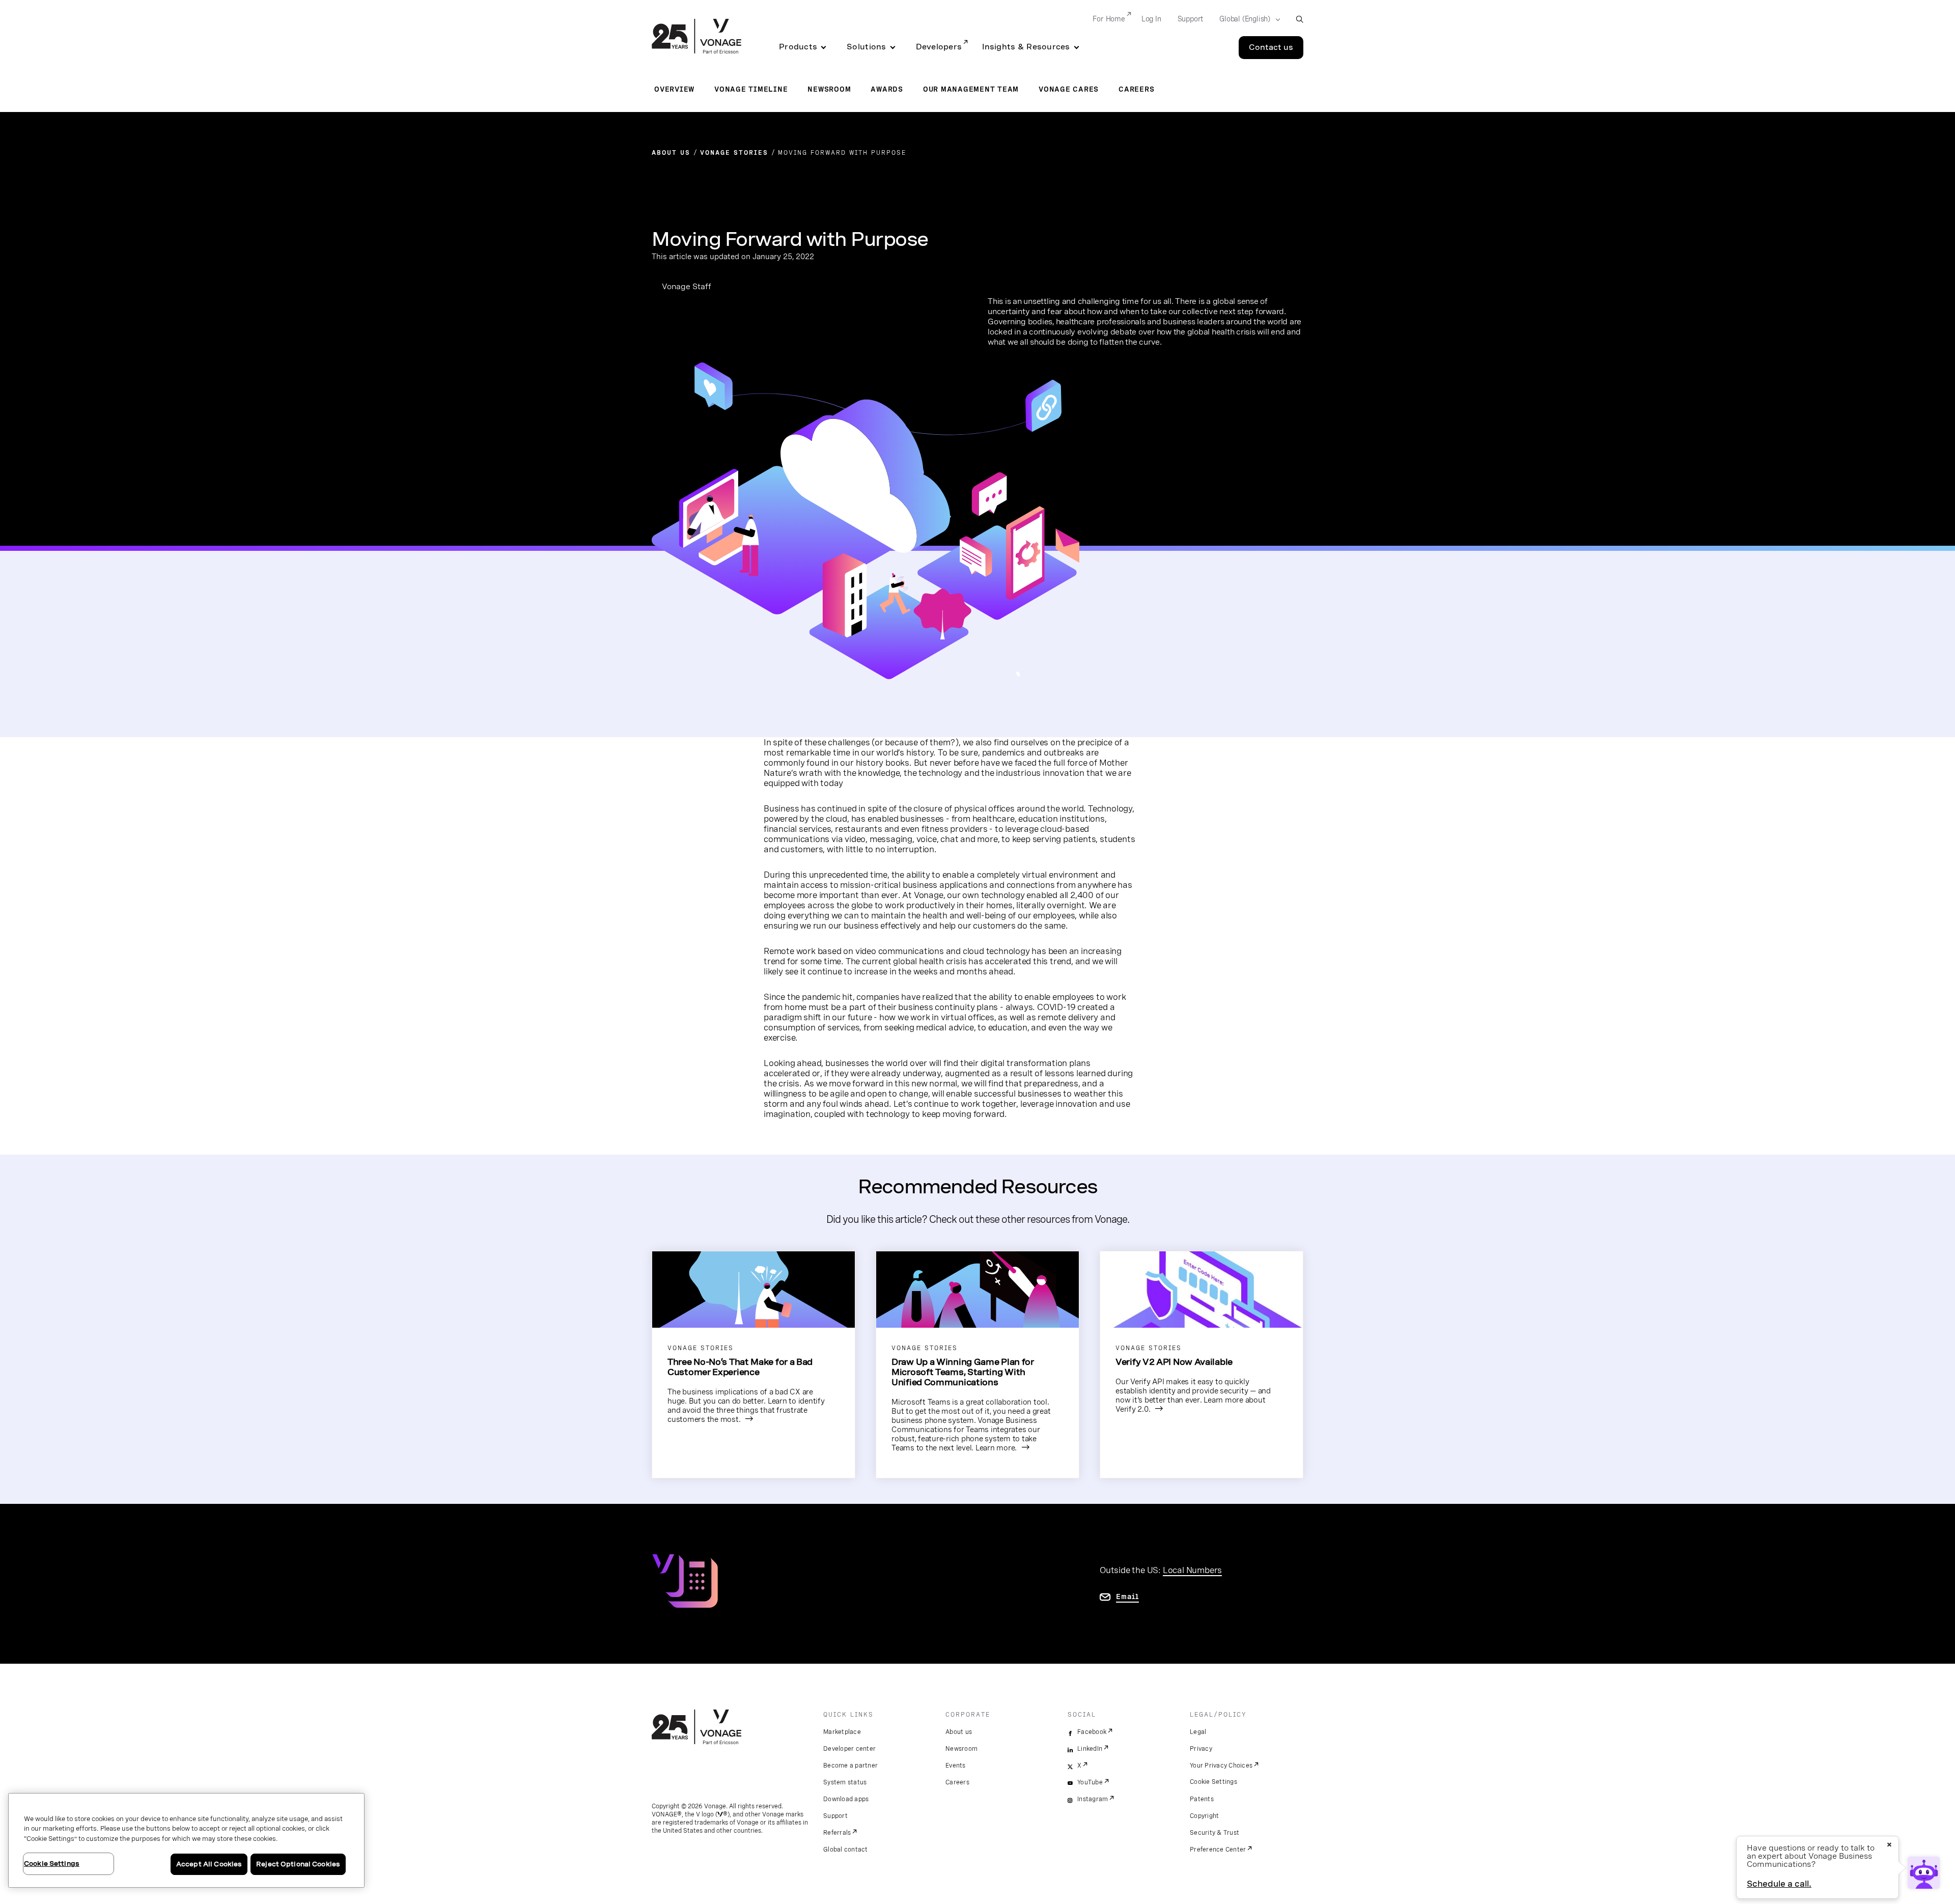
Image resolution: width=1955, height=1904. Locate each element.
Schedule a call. (1779, 1884)
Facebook (1092, 1732)
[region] (186, 1840)
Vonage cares (1069, 89)
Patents (1202, 1799)
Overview (674, 89)
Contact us (1271, 47)
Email (1127, 1597)
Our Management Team (971, 89)
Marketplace (842, 1732)
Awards (887, 89)
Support (1191, 19)
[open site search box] (1300, 19)
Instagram (1093, 1799)
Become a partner (850, 1766)
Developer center (849, 1749)
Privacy (1201, 1749)
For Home (1109, 19)
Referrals (837, 1833)
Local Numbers (1192, 1570)
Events (956, 1766)
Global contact (846, 1850)
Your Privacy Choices (1221, 1766)
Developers (939, 47)
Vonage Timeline (751, 89)
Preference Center (1218, 1850)
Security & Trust (1214, 1833)
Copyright (1204, 1816)
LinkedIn (1090, 1749)
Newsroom (829, 89)
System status (845, 1782)
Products (798, 47)
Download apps (846, 1799)
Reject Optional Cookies (298, 1864)
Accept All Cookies (209, 1864)
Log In (1151, 19)
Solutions (866, 47)
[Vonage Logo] (696, 37)
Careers (1136, 89)
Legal (1198, 1732)
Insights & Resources (1026, 47)
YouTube (1090, 1782)
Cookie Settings (1213, 1782)
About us (959, 1732)
